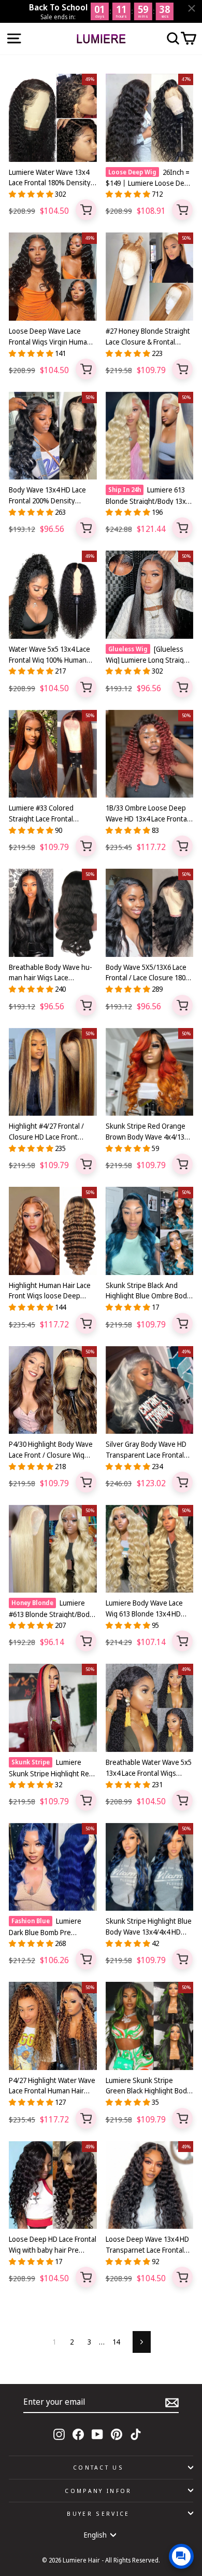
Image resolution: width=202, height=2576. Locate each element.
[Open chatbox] (181, 2556)
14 (116, 2342)
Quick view (86, 210)
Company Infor (98, 2491)
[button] (32, 194)
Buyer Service (98, 2513)
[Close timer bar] (192, 8)
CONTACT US (98, 2467)
